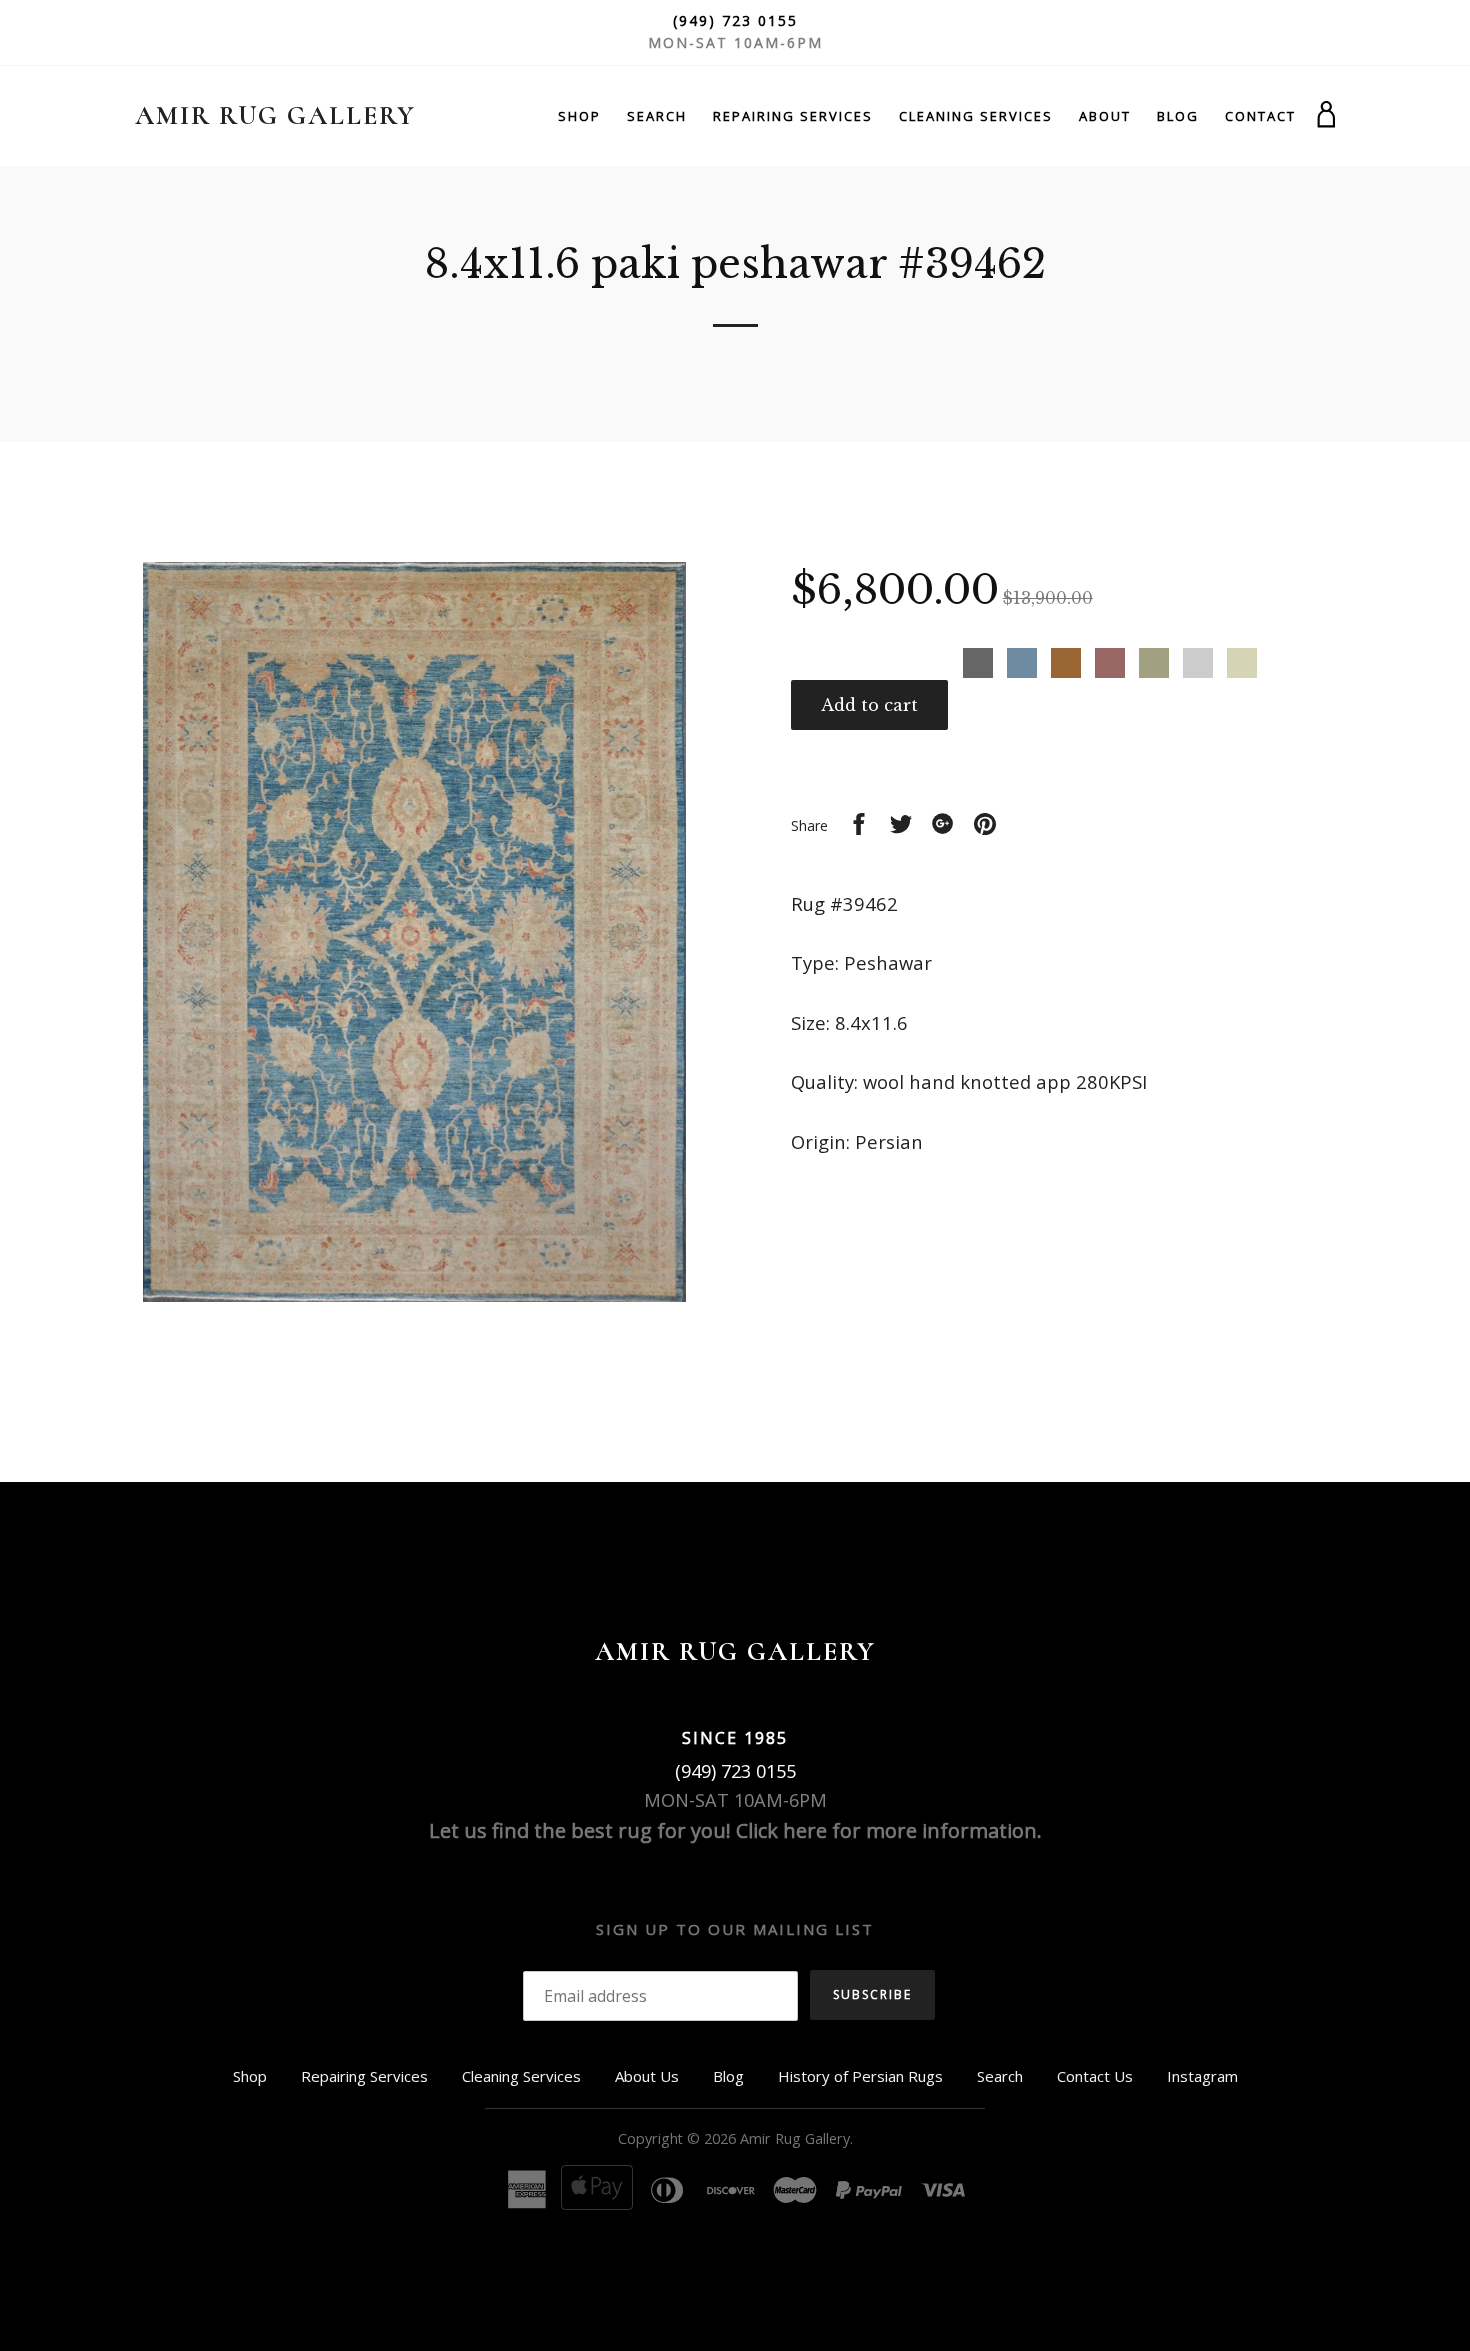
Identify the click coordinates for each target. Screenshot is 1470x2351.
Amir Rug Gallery (275, 115)
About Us (647, 2076)
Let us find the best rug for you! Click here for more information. (735, 1830)
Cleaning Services (976, 116)
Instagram (1202, 2076)
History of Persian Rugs (860, 2076)
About (1105, 116)
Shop (579, 116)
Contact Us (1095, 2076)
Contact (1260, 116)
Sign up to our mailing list (735, 1929)
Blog (1178, 116)
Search (657, 116)
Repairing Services (793, 116)
